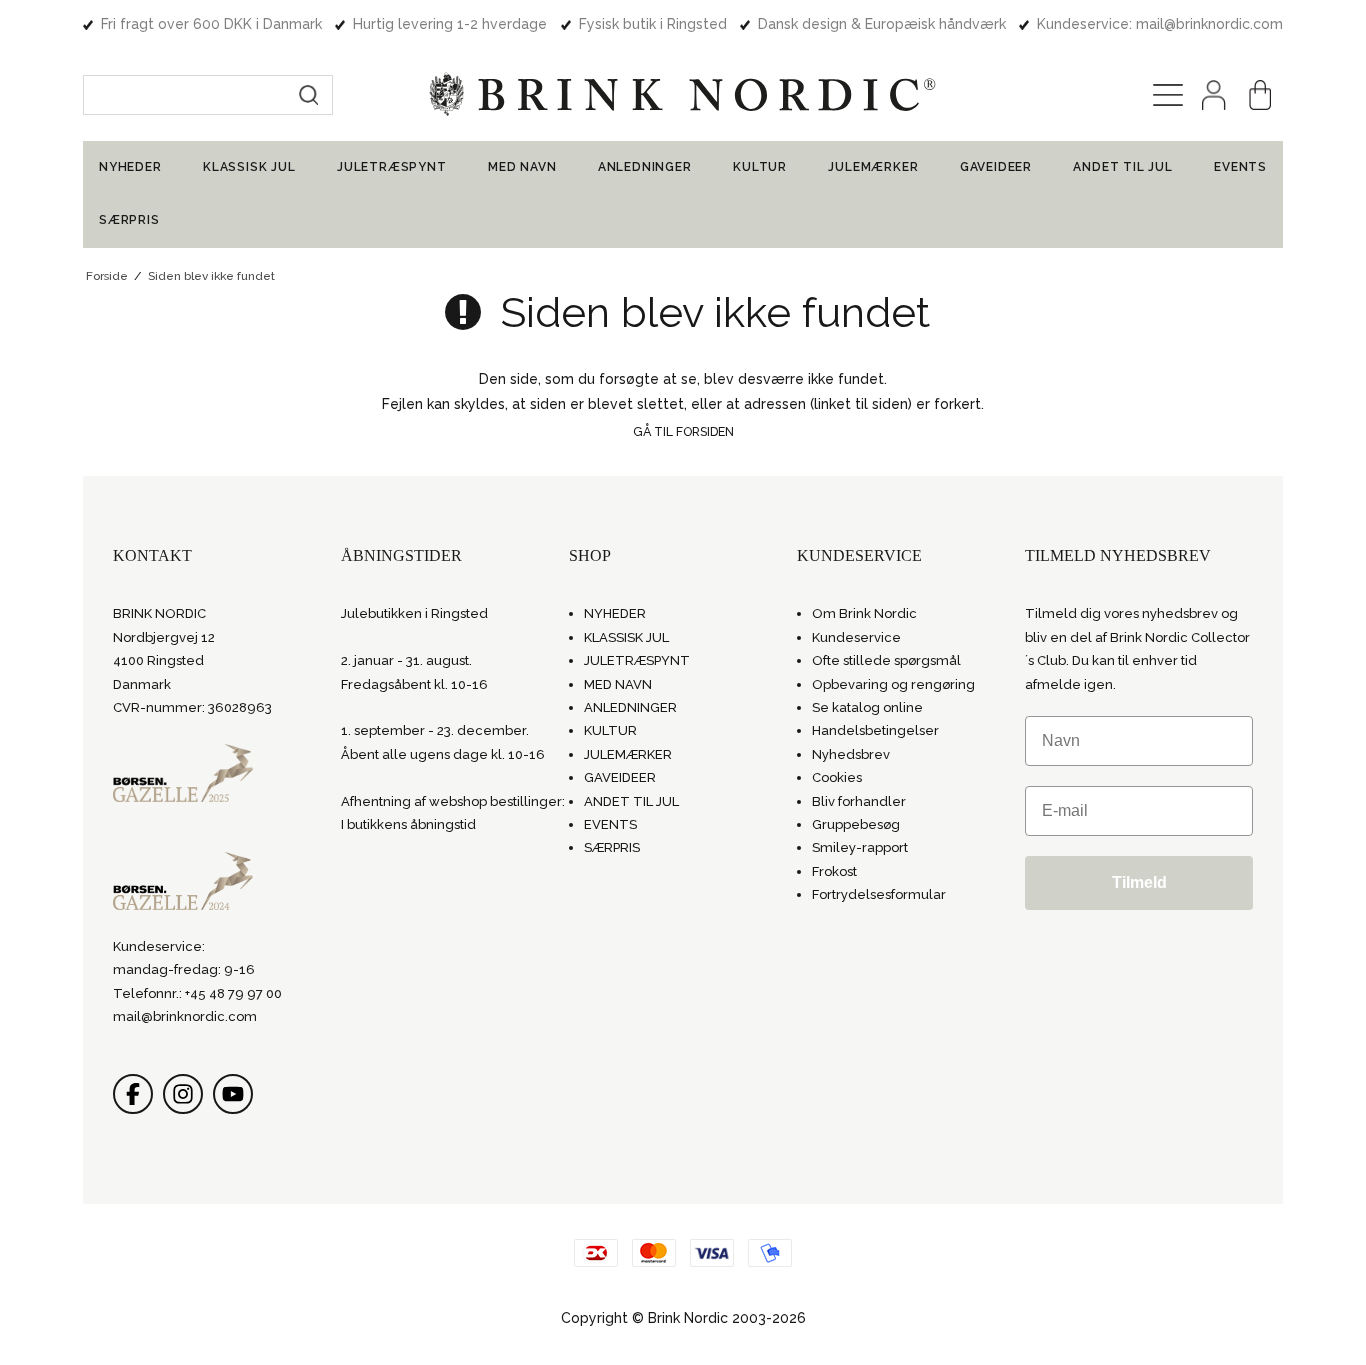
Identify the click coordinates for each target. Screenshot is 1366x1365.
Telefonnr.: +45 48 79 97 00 (197, 993)
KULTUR (760, 167)
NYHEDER (130, 167)
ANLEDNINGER (645, 167)
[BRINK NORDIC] (683, 94)
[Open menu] (1168, 95)
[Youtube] (233, 1094)
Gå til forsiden (683, 431)
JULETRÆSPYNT (392, 167)
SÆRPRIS (129, 220)
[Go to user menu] (1214, 95)
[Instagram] (183, 1094)
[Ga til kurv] (1260, 95)
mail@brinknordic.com (185, 1016)
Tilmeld (1139, 882)
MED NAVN (522, 167)
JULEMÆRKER (873, 167)
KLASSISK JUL (249, 167)
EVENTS (1240, 167)
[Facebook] (133, 1094)
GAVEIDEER (996, 167)
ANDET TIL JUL (1122, 167)
